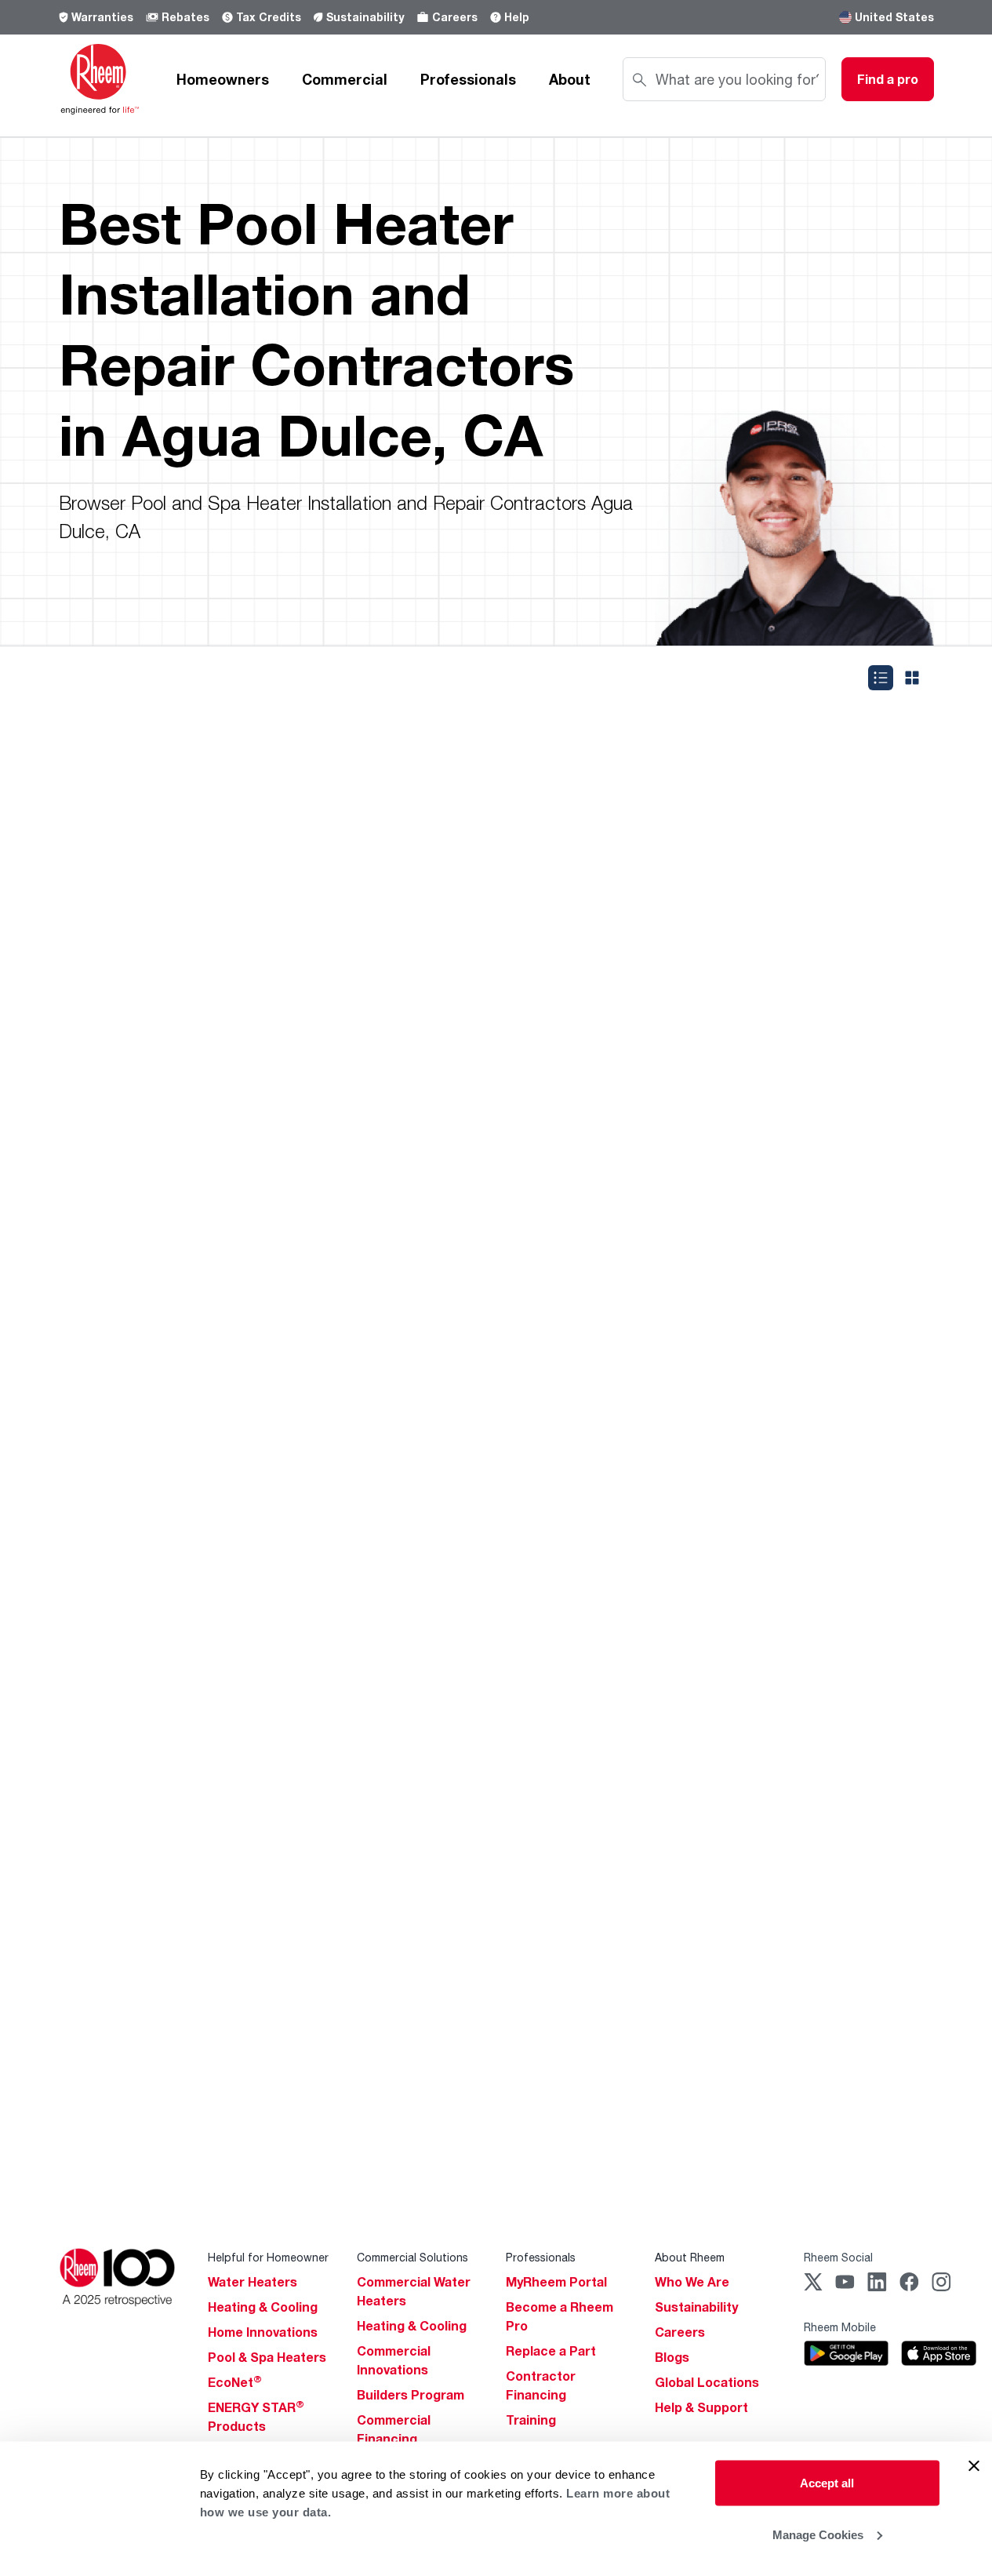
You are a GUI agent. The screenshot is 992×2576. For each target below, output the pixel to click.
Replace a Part (551, 2351)
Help (517, 17)
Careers (455, 17)
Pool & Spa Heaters (267, 2357)
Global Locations (707, 2382)
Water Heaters (253, 2282)
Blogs (672, 2357)
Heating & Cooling (263, 2307)
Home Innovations (263, 2332)
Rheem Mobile (840, 2327)
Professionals (468, 79)
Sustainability (365, 17)
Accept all (827, 2483)
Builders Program (411, 2395)
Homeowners (223, 79)
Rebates (185, 17)
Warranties (102, 17)
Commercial (345, 79)
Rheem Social (838, 2257)
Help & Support (701, 2407)
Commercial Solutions (412, 2257)
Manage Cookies (818, 2534)
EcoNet (235, 2382)
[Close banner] (974, 2466)
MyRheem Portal (556, 2282)
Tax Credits (269, 17)
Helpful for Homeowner (268, 2257)
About (570, 79)
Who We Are (692, 2282)
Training (531, 2420)
